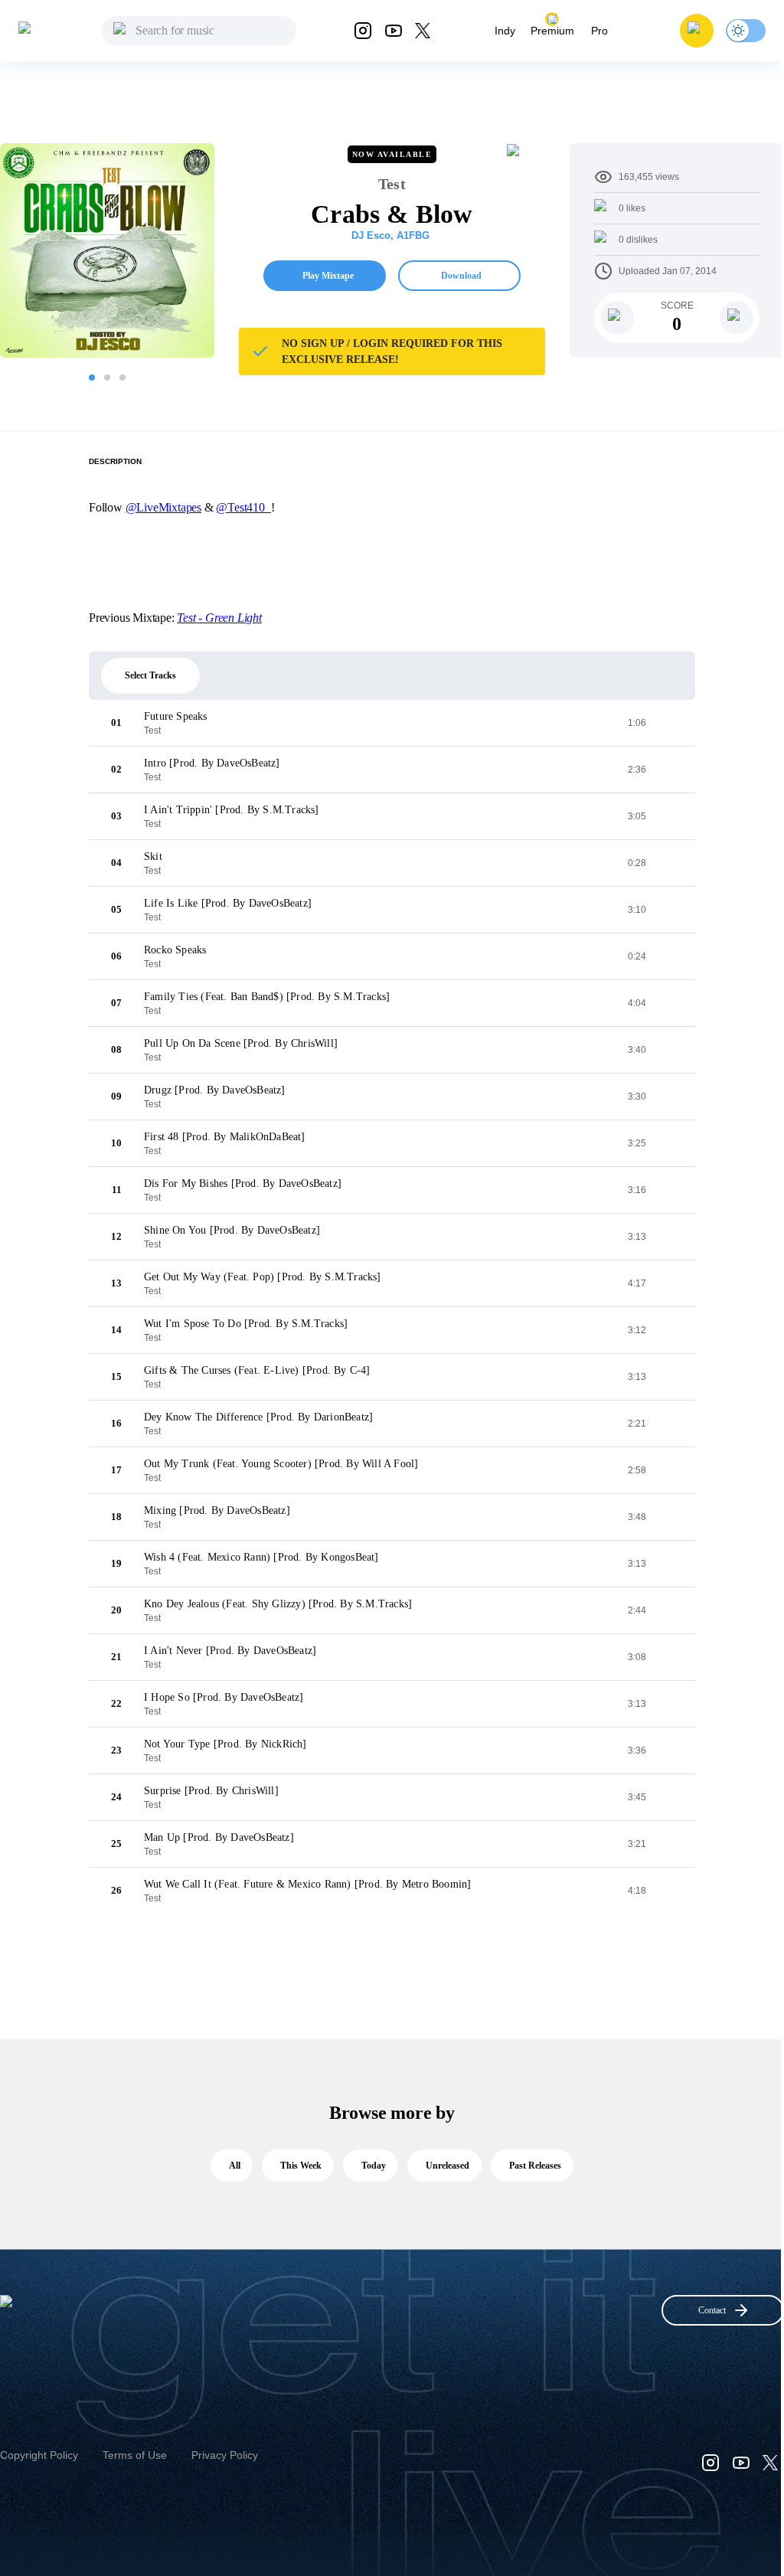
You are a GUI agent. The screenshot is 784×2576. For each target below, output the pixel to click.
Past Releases (535, 2166)
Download (461, 276)
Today (374, 2166)
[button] (697, 31)
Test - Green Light (219, 618)
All (235, 2166)
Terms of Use (135, 2455)
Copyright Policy (39, 2455)
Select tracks (150, 675)
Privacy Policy (225, 2455)
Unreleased (448, 2166)
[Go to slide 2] (107, 378)
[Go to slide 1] (92, 378)
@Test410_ (243, 507)
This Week (301, 2166)
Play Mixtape (328, 276)
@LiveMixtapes (163, 507)
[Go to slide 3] (122, 378)
